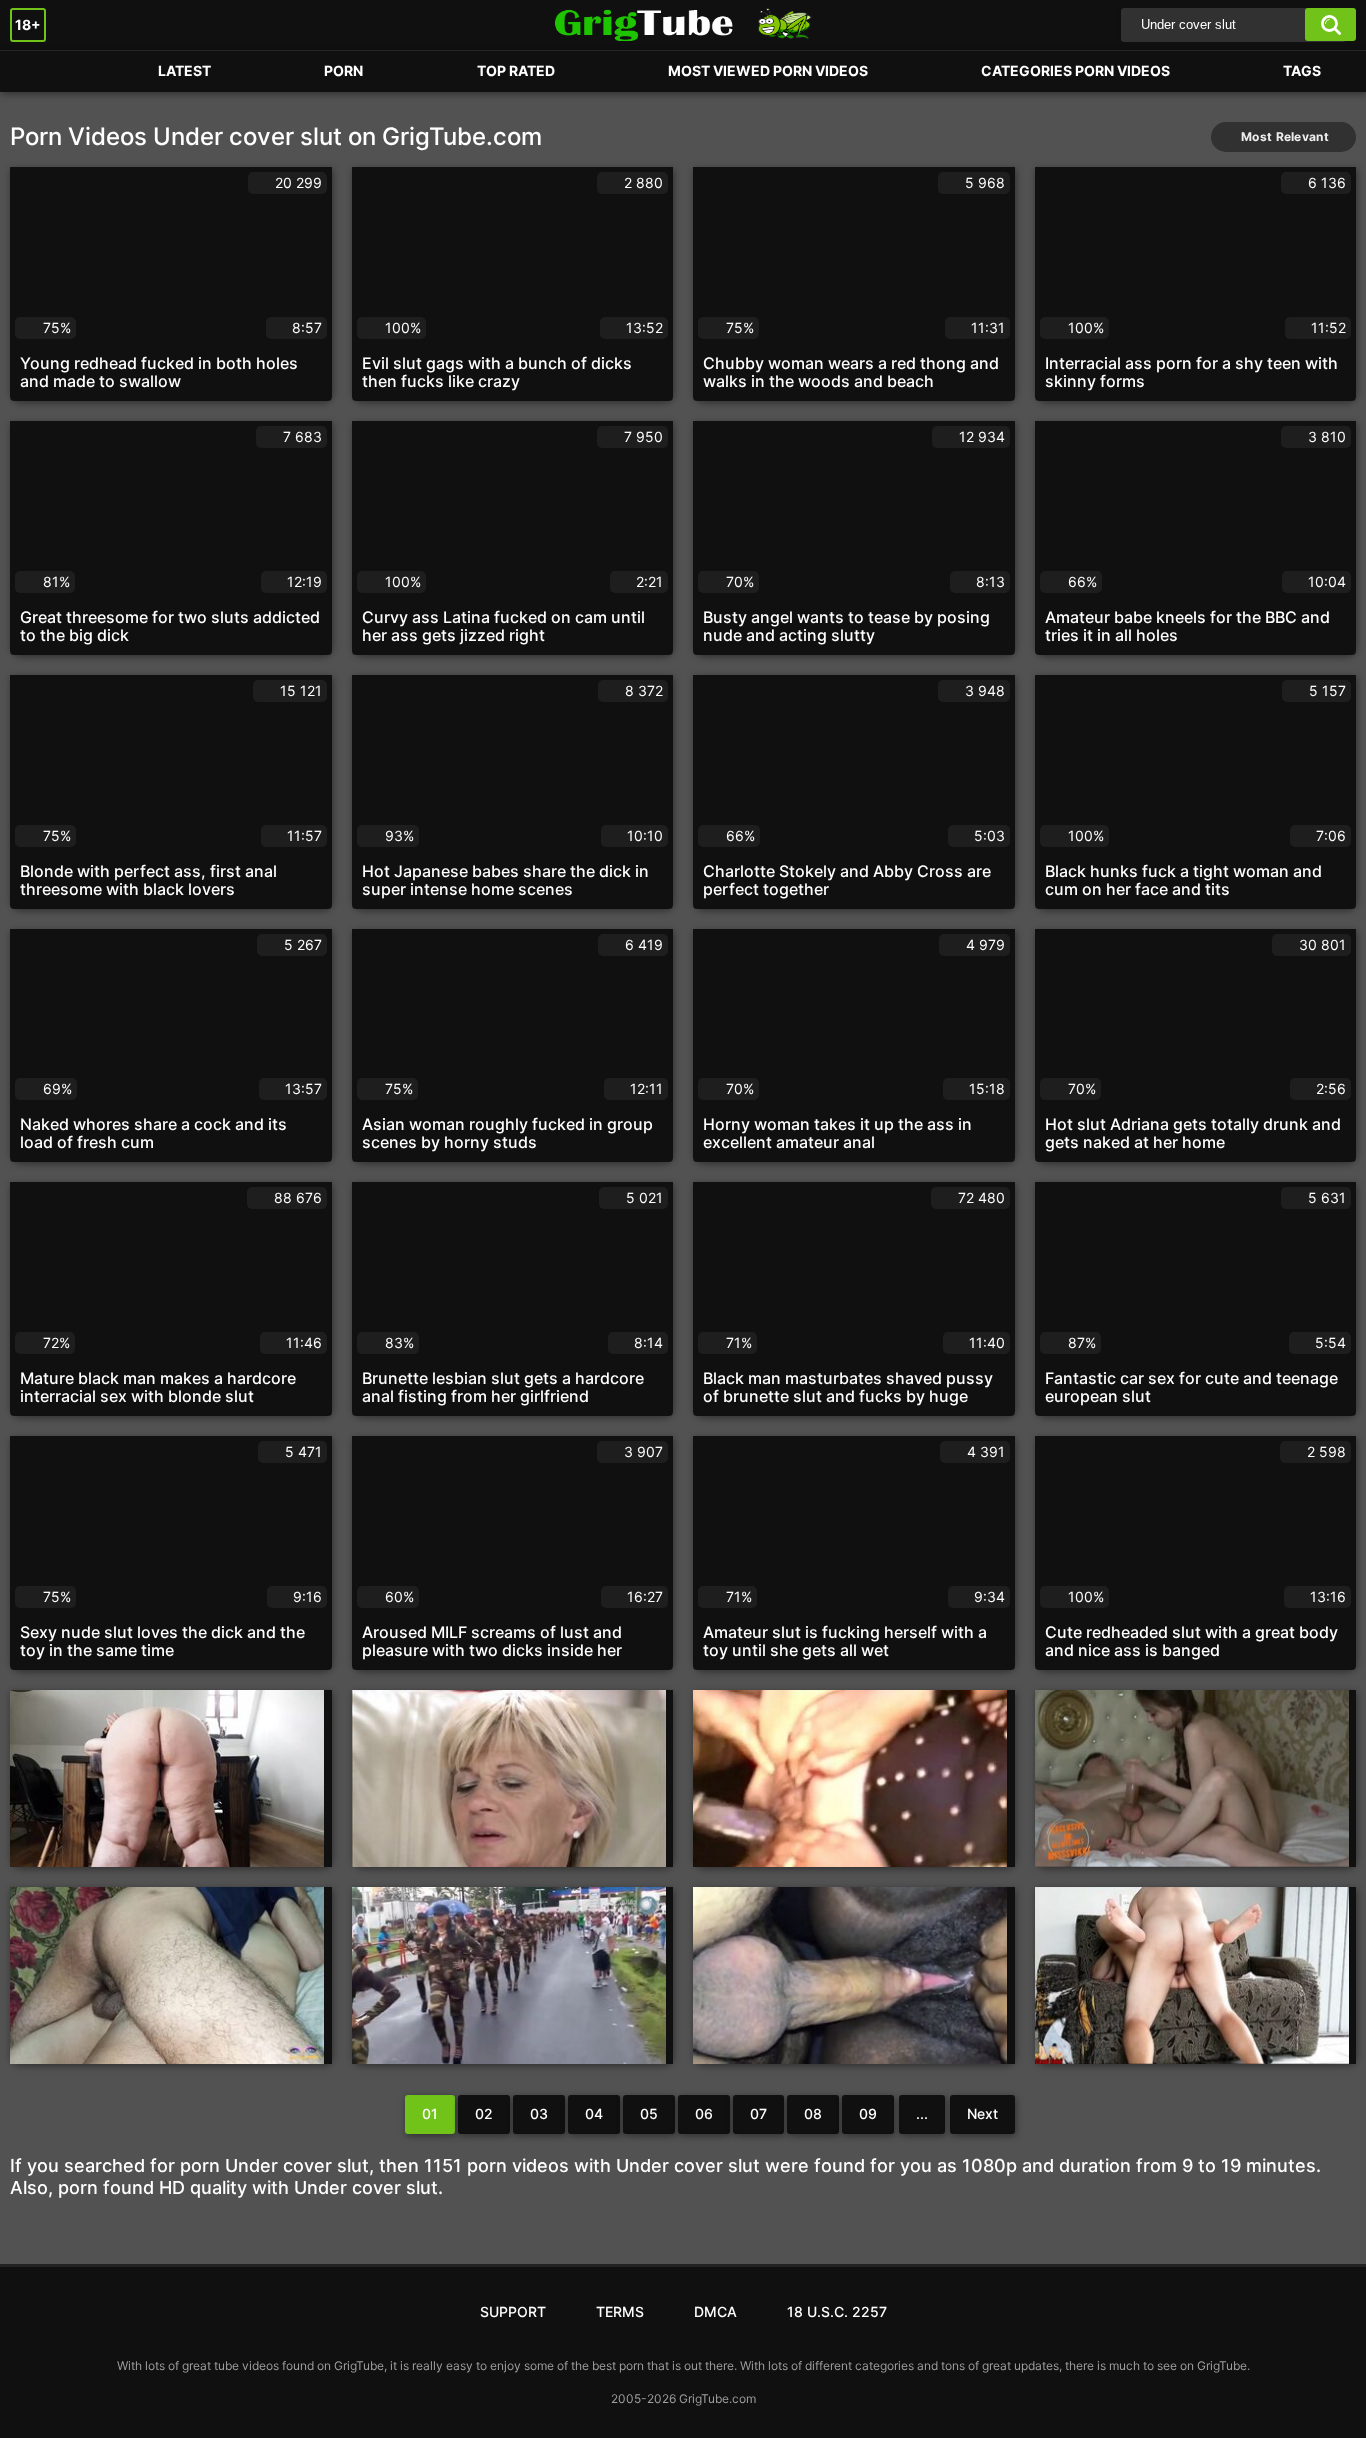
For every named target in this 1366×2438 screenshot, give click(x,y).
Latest (184, 70)
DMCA (715, 2311)
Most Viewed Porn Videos (768, 70)
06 (704, 2113)
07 (758, 2113)
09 (868, 2113)
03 (539, 2113)
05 (649, 2113)
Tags (1302, 70)
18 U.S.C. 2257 (837, 2311)
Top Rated (516, 70)
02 (484, 2113)
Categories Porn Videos (1075, 70)
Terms (620, 2311)
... (922, 2113)
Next (982, 2113)
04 (594, 2113)
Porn (45, 71)
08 (813, 2113)
